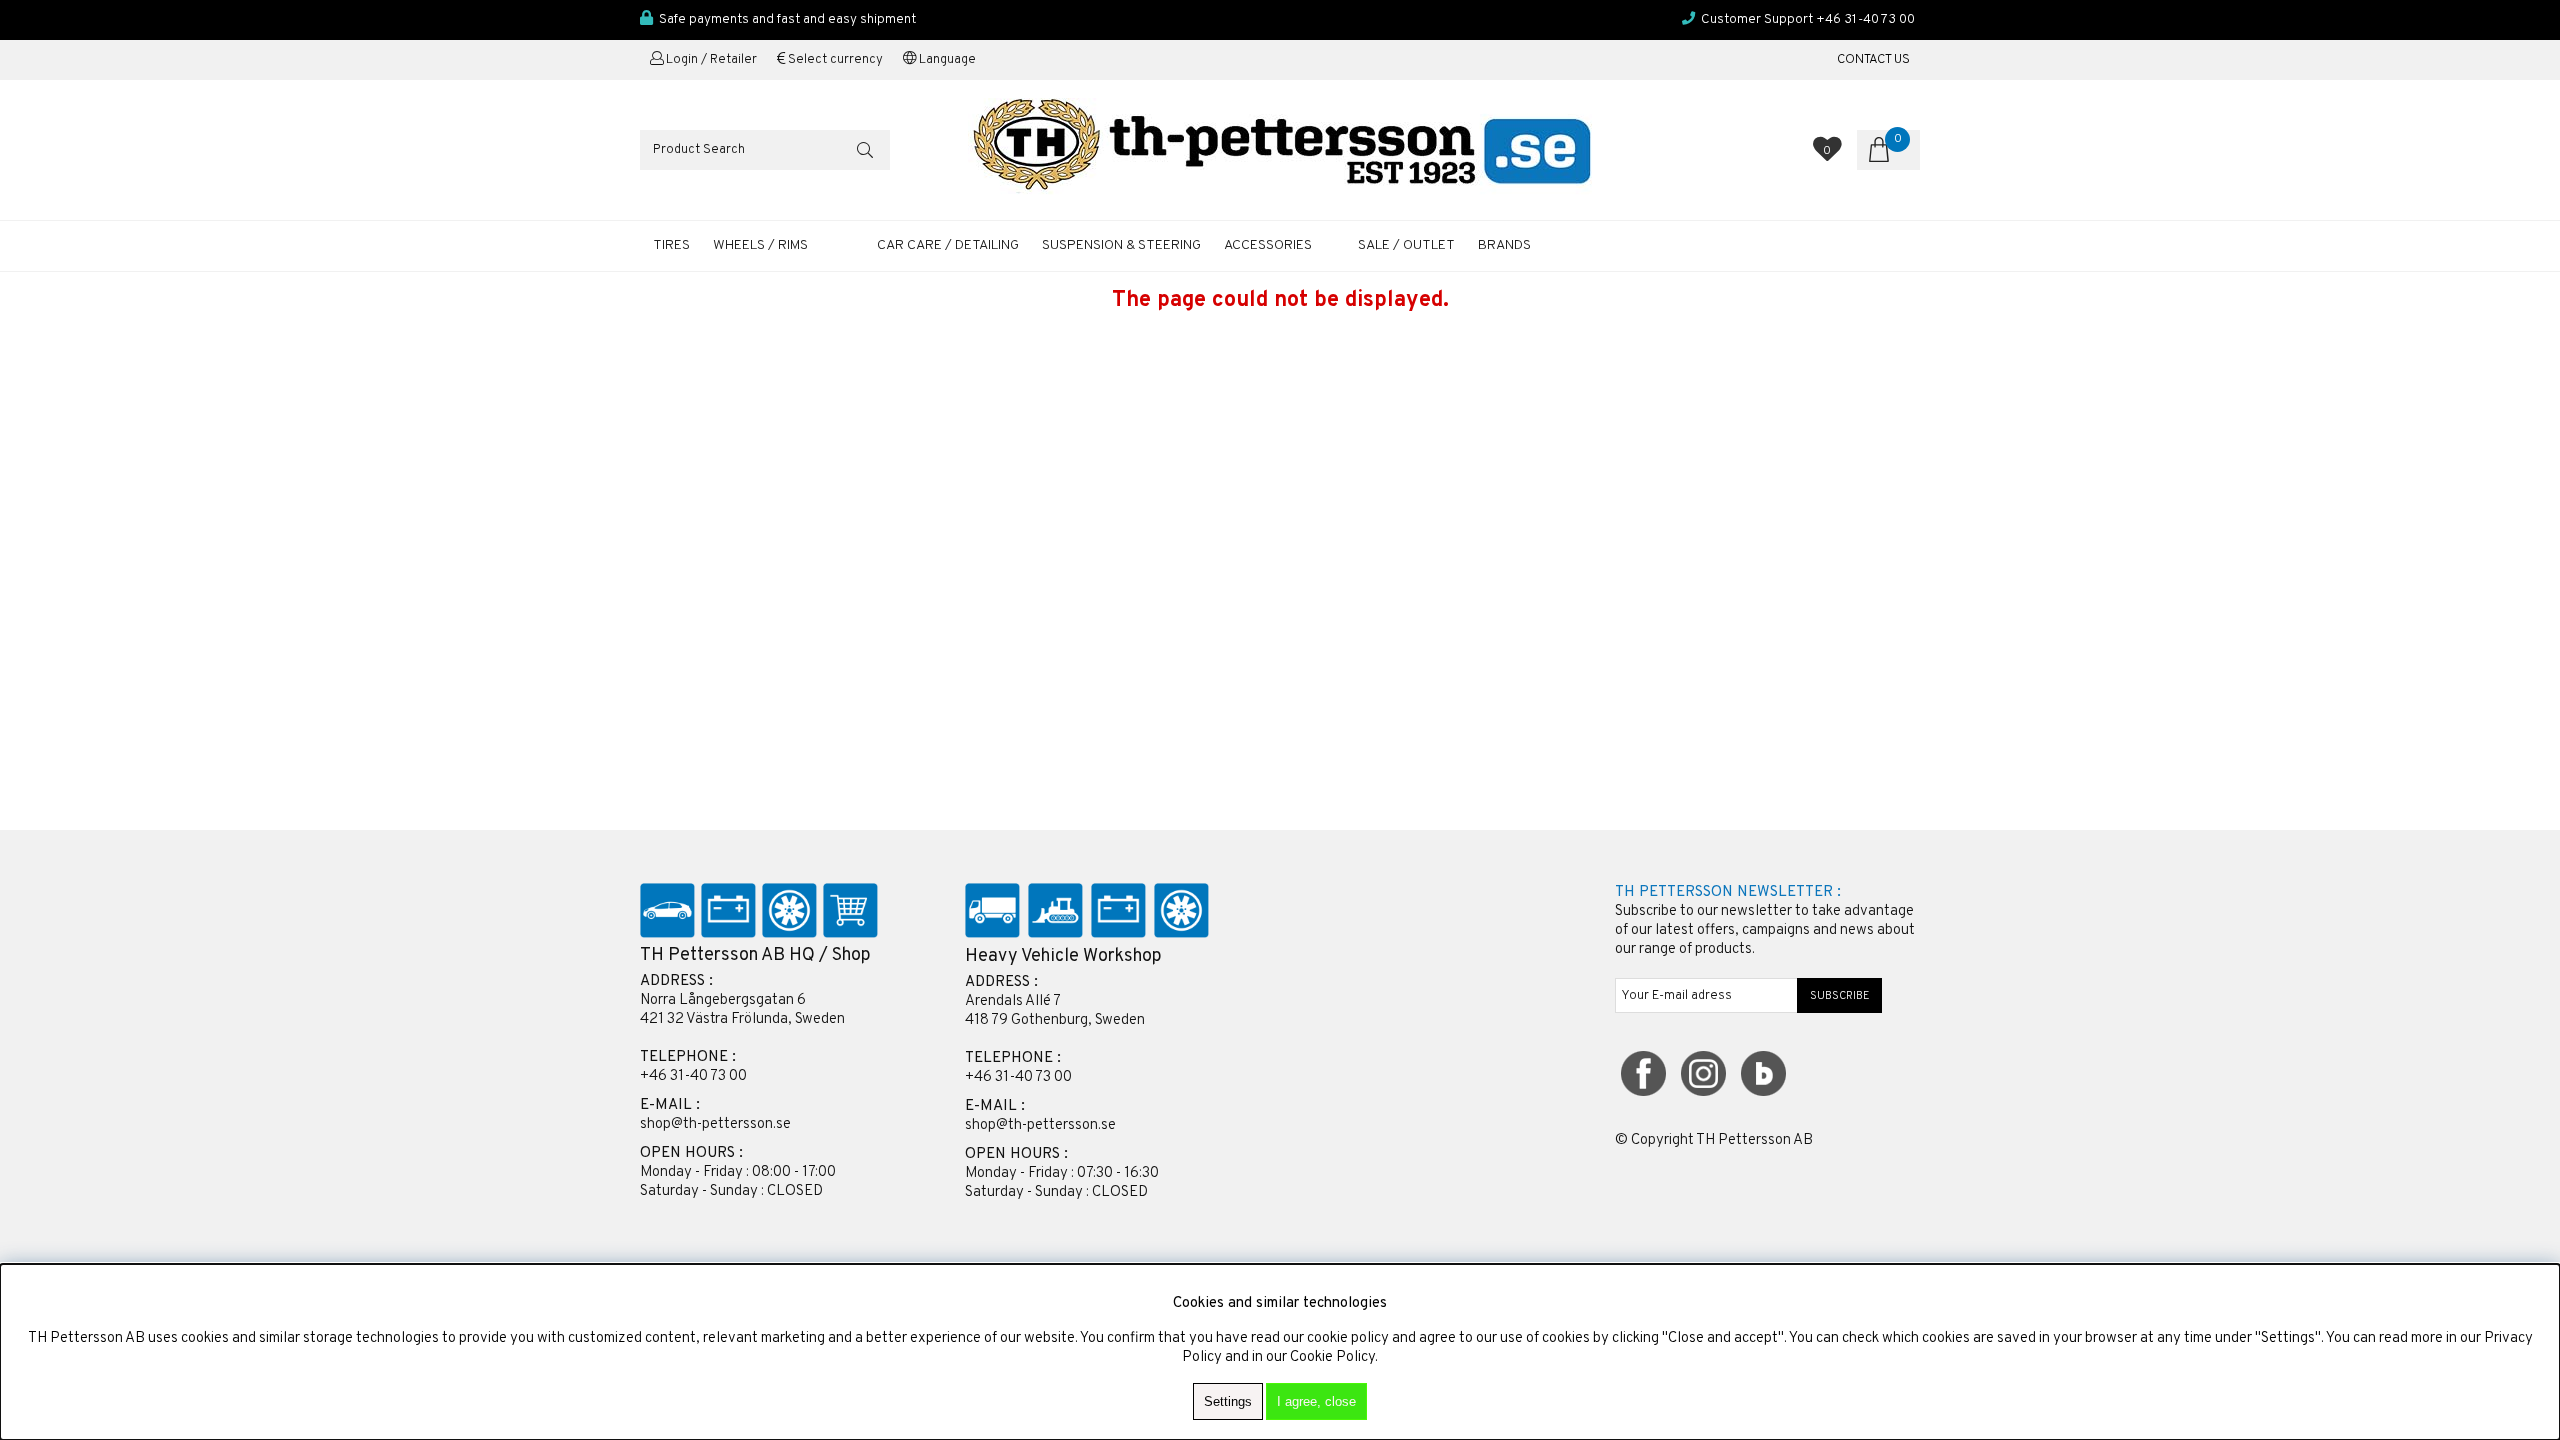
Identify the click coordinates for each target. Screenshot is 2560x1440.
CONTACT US (1873, 60)
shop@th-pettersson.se (715, 1124)
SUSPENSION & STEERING (1121, 245)
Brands (1504, 245)
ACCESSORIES (1268, 245)
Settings (1228, 1401)
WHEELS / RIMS (760, 245)
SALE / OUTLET (1406, 245)
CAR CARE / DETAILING (948, 245)
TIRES (671, 245)
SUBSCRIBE (1840, 996)
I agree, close (1316, 1401)
